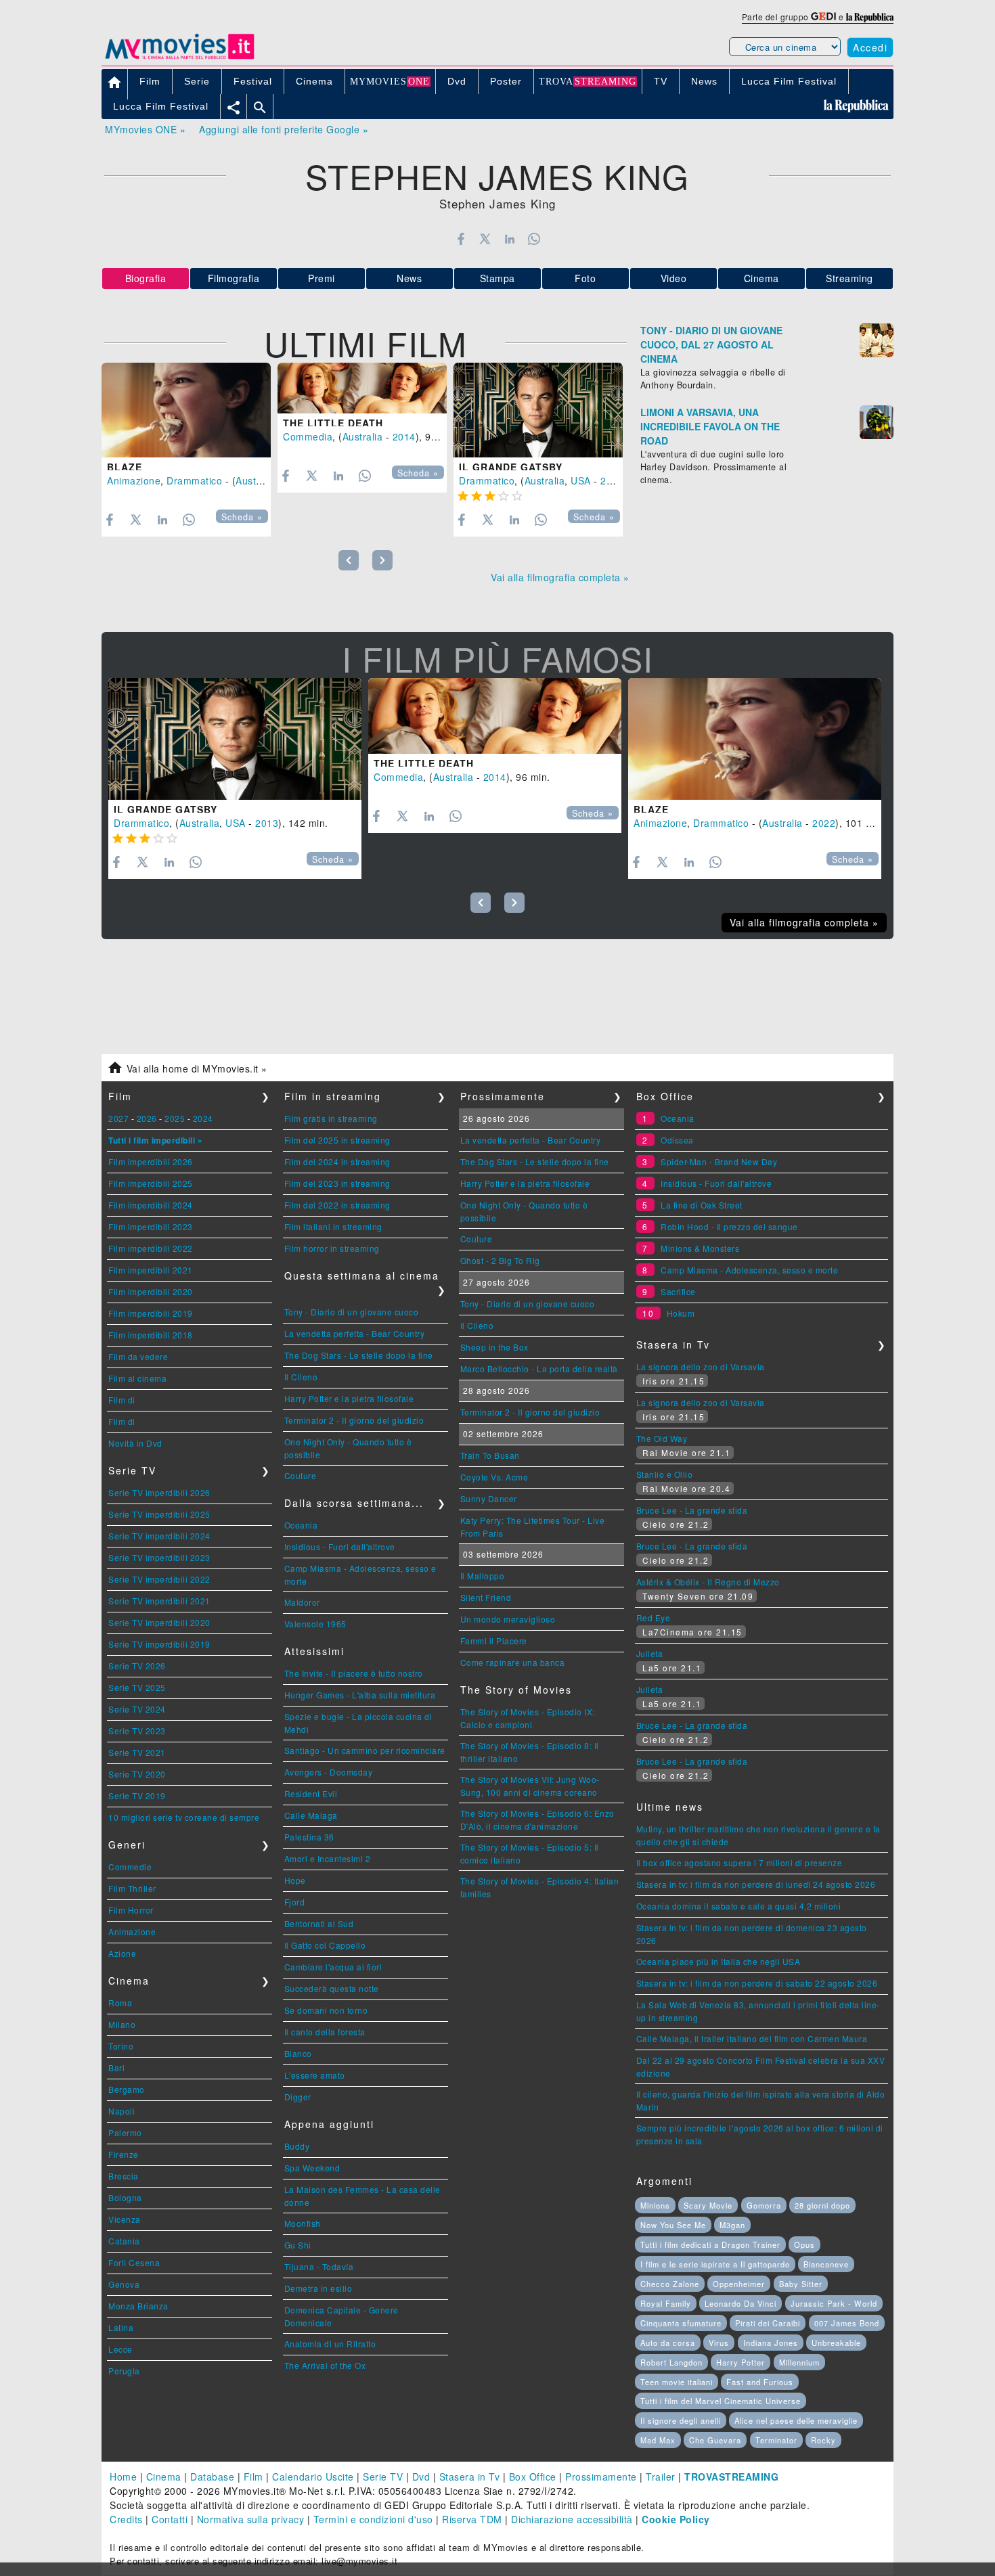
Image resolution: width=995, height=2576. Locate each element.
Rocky (823, 2440)
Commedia (308, 436)
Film (253, 2477)
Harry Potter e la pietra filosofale (349, 1398)
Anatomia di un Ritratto (330, 2344)
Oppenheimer (739, 2284)
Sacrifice (678, 1291)
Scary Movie (708, 2205)
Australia (256, 480)
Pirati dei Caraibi (768, 2323)
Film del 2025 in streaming (337, 1140)
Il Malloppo (483, 1576)
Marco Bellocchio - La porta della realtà (539, 1369)
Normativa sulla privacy (251, 2519)
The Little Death (333, 423)
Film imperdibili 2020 (151, 1291)
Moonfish (303, 2223)
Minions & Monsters (700, 1248)
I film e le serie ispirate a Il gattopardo (715, 2264)
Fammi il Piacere (494, 1641)
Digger (298, 2097)
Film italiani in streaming (333, 1226)
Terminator (776, 2440)
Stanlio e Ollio (665, 1474)
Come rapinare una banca (513, 1662)
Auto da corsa (668, 2343)
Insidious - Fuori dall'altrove (340, 1546)
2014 (404, 436)
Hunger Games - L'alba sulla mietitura (360, 1695)
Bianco (298, 2053)
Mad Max (658, 2440)
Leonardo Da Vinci (740, 2303)
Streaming (849, 278)
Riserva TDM (472, 2519)
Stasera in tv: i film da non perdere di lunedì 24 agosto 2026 (756, 1884)
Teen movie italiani (677, 2382)
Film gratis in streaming (331, 1118)
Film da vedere (138, 1356)
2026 (147, 1118)
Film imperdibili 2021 (151, 1270)
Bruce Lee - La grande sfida (692, 1510)
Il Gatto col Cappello (325, 1945)
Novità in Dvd (135, 1443)
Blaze (125, 467)
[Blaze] (186, 410)
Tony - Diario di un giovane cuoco (352, 1312)
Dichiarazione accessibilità (572, 2519)
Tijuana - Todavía (319, 2266)
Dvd (421, 2477)
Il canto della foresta (325, 2032)
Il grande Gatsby (511, 467)
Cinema (761, 278)
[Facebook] (461, 239)
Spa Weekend (312, 2168)
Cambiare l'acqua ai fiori (333, 1967)
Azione (122, 1953)
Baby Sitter (801, 2284)
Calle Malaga (311, 1815)
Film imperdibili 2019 (151, 1313)
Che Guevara (715, 2440)
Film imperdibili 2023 (151, 1226)
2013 (612, 480)
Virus (719, 2343)
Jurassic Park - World (834, 2303)
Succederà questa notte (332, 1988)
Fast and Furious (760, 2382)
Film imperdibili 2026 (151, 1161)
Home (123, 2477)
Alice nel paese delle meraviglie (796, 2420)
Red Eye (654, 1618)
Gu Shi (298, 2245)
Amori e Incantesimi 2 (328, 1858)
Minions (655, 2205)
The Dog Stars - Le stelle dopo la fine (359, 1355)
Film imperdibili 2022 (151, 1248)
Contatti (170, 2519)
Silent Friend (486, 1597)
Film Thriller (132, 1888)
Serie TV (383, 2477)
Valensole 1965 (315, 1624)
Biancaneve (826, 2264)
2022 (824, 823)
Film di (122, 1400)
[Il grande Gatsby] (538, 410)
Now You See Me (673, 2225)
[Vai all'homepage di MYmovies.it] (179, 58)
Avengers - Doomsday (329, 1772)
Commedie (130, 1867)
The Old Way (662, 1438)
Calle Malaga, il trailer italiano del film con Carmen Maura (752, 2038)
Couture (301, 1475)
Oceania (301, 1525)
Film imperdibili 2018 (151, 1335)
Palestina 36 (309, 1837)
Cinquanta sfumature (681, 2323)
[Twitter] (485, 239)
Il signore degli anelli (681, 2420)
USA (581, 480)
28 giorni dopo (822, 2205)
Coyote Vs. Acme (494, 1477)
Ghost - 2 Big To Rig (500, 1260)
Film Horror (131, 1910)
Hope (295, 1880)
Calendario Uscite (313, 2477)
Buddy (297, 2146)
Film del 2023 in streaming (337, 1183)
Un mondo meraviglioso (508, 1619)
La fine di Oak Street (702, 1205)
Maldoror (302, 1602)
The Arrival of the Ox (325, 2365)
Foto (585, 278)
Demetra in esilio (318, 2288)
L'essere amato (315, 2075)
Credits (126, 2519)
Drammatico (194, 480)
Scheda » (242, 517)
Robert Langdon (671, 2362)
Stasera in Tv (470, 2477)
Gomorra (764, 2205)
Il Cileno (301, 1377)
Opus (804, 2244)
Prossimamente (601, 2477)
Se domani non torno (326, 2010)
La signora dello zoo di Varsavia (701, 1366)
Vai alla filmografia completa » (560, 577)
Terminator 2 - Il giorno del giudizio (354, 1420)
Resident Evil (311, 1793)
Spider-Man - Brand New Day (719, 1161)
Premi (322, 278)
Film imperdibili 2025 (151, 1183)
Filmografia (234, 278)
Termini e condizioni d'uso (373, 2519)
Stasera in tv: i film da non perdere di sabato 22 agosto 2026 (757, 1983)
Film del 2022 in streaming (337, 1205)
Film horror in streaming (332, 1248)
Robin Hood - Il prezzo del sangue (729, 1226)
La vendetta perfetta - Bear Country (355, 1333)
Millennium (799, 2362)
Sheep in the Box (494, 1347)
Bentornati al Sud (319, 1923)
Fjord (295, 1902)
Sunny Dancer (489, 1498)
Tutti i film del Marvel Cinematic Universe (721, 2401)
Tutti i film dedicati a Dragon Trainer (710, 2244)
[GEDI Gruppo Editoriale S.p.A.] (823, 17)
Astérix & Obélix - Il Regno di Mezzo (708, 1582)
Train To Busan (490, 1455)
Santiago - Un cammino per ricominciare (365, 1750)
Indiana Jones (771, 2343)
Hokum (681, 1313)
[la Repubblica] (870, 17)
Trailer (661, 2477)
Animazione (134, 480)
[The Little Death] (362, 388)
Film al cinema (137, 1378)
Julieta (650, 1653)
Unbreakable (836, 2343)
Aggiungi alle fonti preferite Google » (284, 129)
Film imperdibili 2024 (151, 1205)
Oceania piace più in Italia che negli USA (718, 1961)
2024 (203, 1118)
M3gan (732, 2225)
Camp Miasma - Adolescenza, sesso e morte (749, 1270)
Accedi (870, 47)
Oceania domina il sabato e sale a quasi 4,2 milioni (739, 1906)
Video (674, 278)
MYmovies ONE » (145, 129)
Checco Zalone (670, 2284)
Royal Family (666, 2303)
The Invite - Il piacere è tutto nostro (354, 1673)
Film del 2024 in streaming (337, 1161)
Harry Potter (740, 2362)
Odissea (677, 1140)
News (409, 278)
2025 (175, 1118)
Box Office (533, 2477)
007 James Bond (847, 2323)
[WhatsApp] (534, 239)
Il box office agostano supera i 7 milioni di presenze (739, 1862)
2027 (118, 1118)
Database (212, 2477)
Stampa (497, 278)
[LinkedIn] (509, 239)
